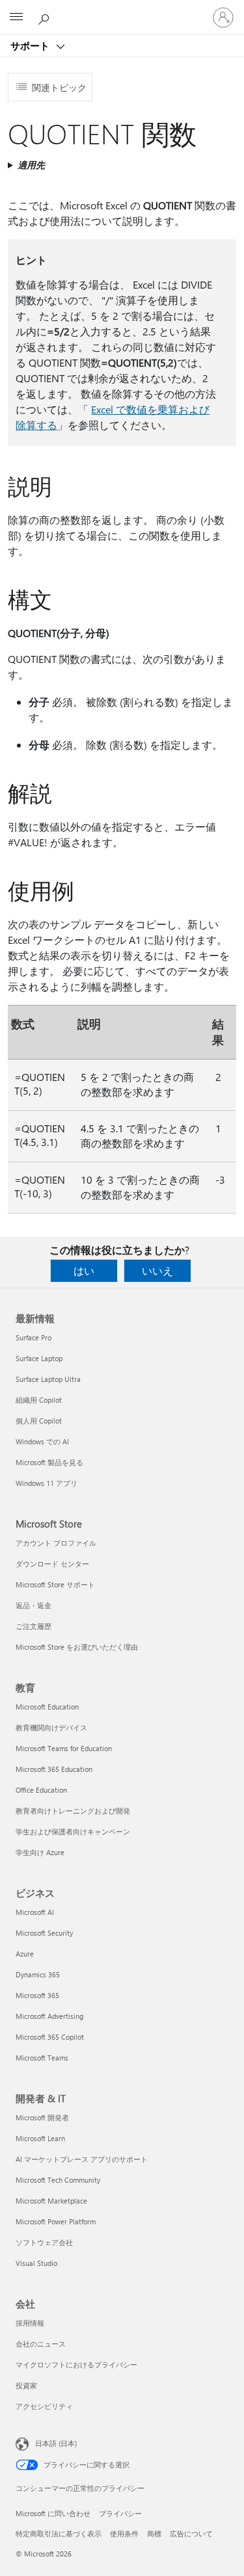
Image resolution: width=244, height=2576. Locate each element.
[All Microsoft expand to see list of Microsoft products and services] (16, 18)
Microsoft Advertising (49, 2016)
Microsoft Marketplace (51, 2201)
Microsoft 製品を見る (49, 1462)
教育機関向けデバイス (51, 1727)
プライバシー (120, 2513)
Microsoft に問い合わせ (53, 2513)
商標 (154, 2533)
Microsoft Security (44, 1933)
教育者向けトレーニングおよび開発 (73, 1811)
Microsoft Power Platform (56, 2221)
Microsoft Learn (40, 2138)
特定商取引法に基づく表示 (59, 2533)
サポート (31, 46)
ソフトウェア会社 (44, 2242)
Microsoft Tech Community (58, 2180)
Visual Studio (36, 2263)
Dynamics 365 (38, 1974)
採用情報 (30, 2323)
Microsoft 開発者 (42, 2117)
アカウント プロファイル (56, 1543)
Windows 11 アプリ (47, 1483)
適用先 (31, 165)
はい (84, 1270)
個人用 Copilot (39, 1421)
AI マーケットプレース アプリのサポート (82, 2159)
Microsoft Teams (42, 2058)
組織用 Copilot (39, 1400)
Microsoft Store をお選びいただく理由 (77, 1647)
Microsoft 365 (37, 1995)
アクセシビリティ (44, 2406)
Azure (25, 1954)
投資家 (26, 2385)
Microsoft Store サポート (55, 1584)
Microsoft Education (47, 1707)
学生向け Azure (40, 1852)
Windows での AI (42, 1441)
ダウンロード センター (52, 1564)
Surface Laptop (39, 1358)
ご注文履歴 (34, 1626)
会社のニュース (41, 2344)
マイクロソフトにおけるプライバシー (76, 2364)
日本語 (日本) (56, 2443)
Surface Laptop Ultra (48, 1379)
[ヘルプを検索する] (46, 17)
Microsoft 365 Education (54, 1769)
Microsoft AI (35, 1912)
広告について (191, 2533)
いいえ (157, 1270)
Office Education (41, 1790)
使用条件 (124, 2533)
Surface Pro (34, 1337)
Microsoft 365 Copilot (50, 2037)
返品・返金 (34, 1605)
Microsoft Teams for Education (64, 1748)
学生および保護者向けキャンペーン (73, 1831)
